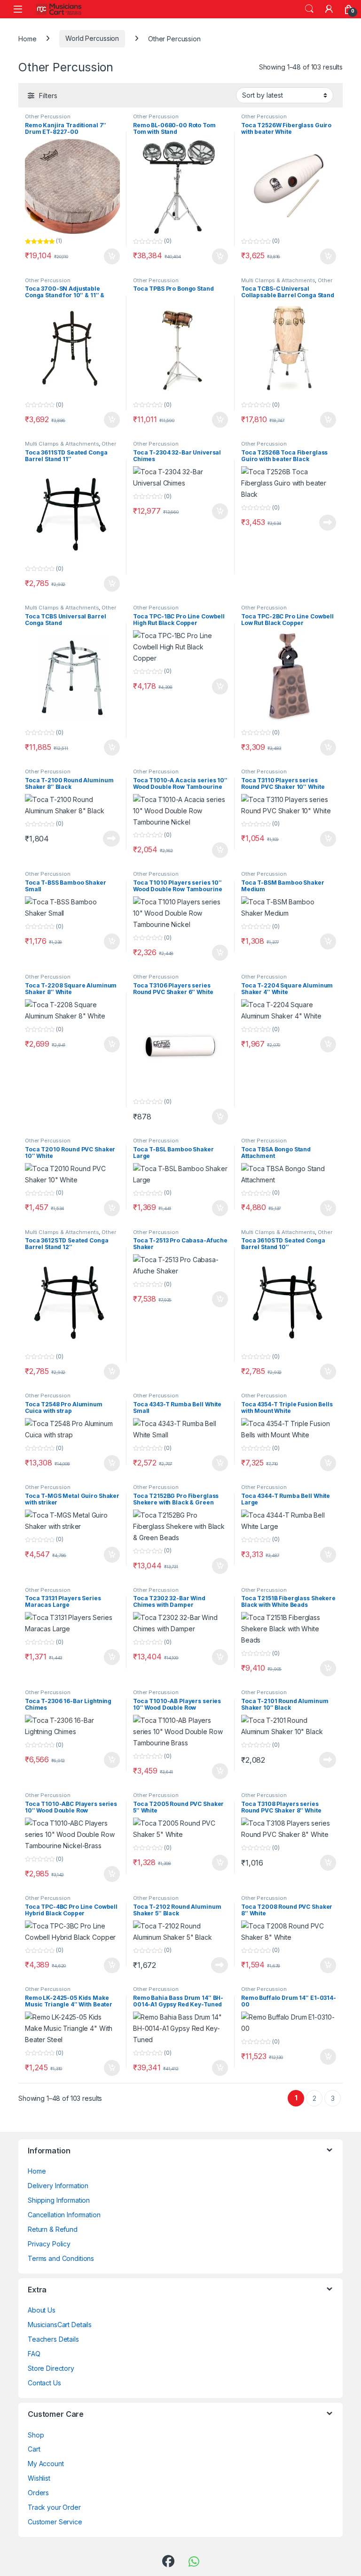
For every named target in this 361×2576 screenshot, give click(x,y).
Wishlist (39, 2478)
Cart (34, 2449)
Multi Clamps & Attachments (278, 280)
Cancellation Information (64, 2215)
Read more (328, 523)
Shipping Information (59, 2200)
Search (309, 9)
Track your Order (54, 2507)
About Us (42, 2310)
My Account (46, 2464)
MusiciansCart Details (60, 2325)
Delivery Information (58, 2186)
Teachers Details (53, 2339)
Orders (38, 2493)
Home (27, 38)
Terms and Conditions (61, 2258)
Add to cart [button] (112, 256)
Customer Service (55, 2522)
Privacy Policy (49, 2244)
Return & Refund (53, 2229)
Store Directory (51, 2368)
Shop (36, 2435)
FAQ (34, 2354)
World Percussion (92, 38)
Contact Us (44, 2383)
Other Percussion (48, 116)
